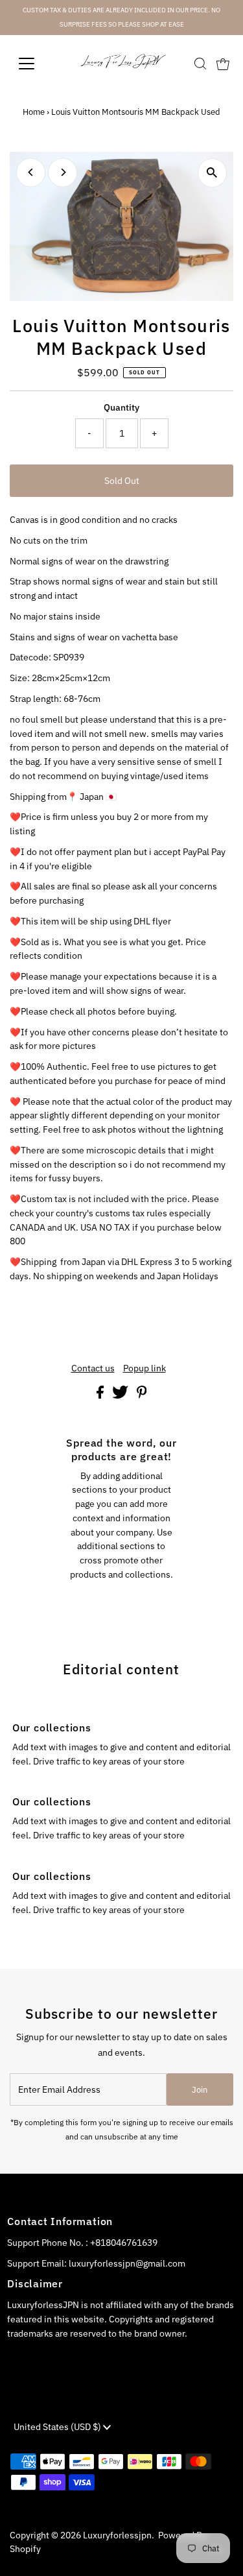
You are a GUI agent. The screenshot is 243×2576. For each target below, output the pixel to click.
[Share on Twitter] (121, 1395)
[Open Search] (200, 64)
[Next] (63, 172)
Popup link (145, 1369)
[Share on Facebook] (101, 1395)
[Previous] (31, 172)
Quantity (121, 407)
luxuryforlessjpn (117, 2535)
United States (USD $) (58, 2427)
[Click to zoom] (212, 173)
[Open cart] (223, 64)
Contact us (93, 1369)
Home (34, 112)
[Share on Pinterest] (142, 1395)
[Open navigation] (37, 64)
